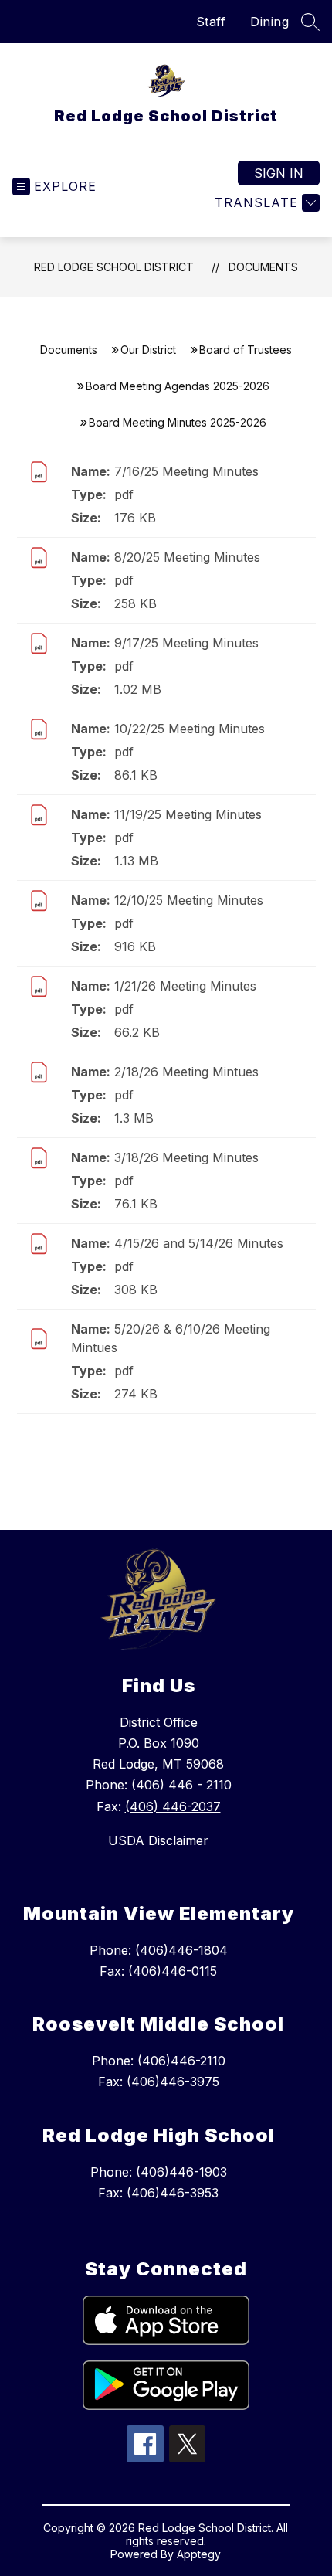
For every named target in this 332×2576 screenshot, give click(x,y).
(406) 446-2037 (173, 1806)
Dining (269, 22)
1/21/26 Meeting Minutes (185, 986)
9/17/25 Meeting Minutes (186, 643)
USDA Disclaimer (158, 1840)
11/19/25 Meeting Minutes (188, 814)
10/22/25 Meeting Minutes (190, 729)
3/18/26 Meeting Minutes (186, 1157)
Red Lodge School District (114, 267)
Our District (148, 350)
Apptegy (199, 2554)
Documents (263, 267)
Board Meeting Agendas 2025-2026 (178, 386)
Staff (211, 22)
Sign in (279, 173)
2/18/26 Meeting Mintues (186, 1072)
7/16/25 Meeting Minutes (186, 471)
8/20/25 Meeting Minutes (187, 557)
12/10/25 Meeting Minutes (189, 900)
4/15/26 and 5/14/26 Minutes (199, 1243)
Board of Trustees (246, 350)
